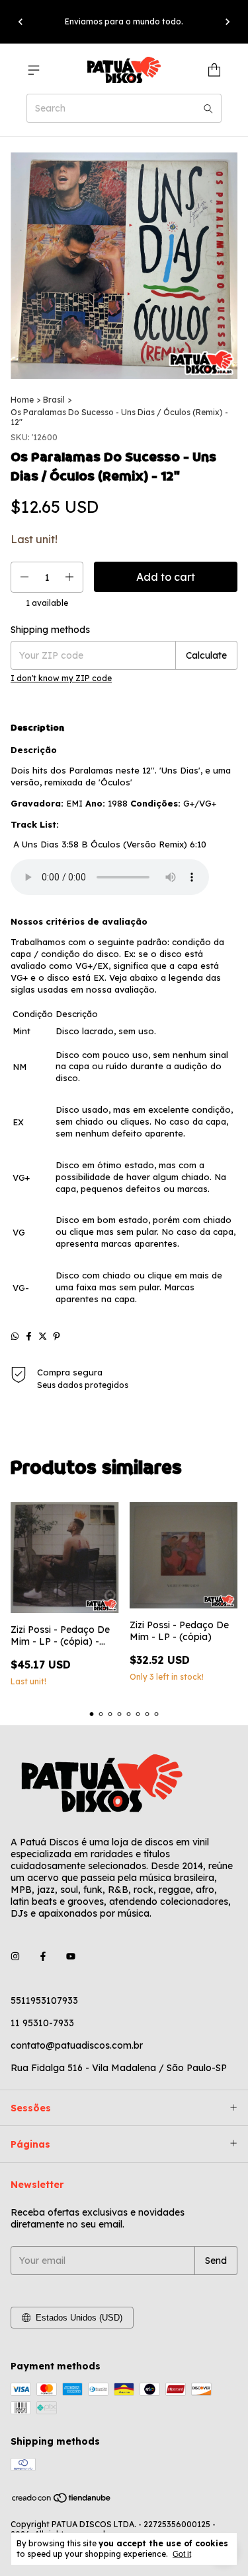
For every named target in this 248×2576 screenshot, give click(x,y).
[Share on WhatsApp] (15, 1336)
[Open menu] (34, 70)
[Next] (227, 22)
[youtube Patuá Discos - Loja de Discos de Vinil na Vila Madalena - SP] (71, 1957)
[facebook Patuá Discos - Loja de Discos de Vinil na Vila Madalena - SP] (43, 1957)
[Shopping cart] (214, 70)
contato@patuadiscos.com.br (77, 2045)
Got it (182, 2554)
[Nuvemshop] (62, 2500)
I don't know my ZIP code (61, 678)
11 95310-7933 (42, 2023)
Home (22, 400)
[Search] (208, 108)
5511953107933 (44, 2000)
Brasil (54, 400)
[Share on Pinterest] (57, 1336)
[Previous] (21, 22)
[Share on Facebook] (29, 1336)
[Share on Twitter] (43, 1336)
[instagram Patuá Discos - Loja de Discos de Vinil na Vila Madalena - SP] (15, 1957)
